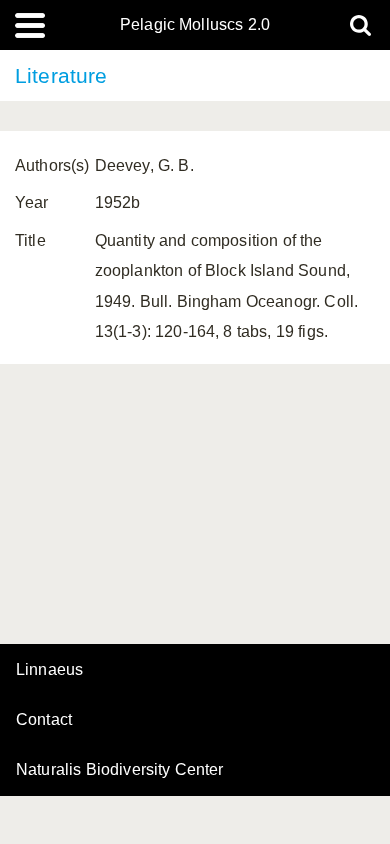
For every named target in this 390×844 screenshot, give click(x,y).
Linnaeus (49, 670)
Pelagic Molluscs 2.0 (195, 25)
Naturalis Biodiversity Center (120, 770)
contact (44, 719)
